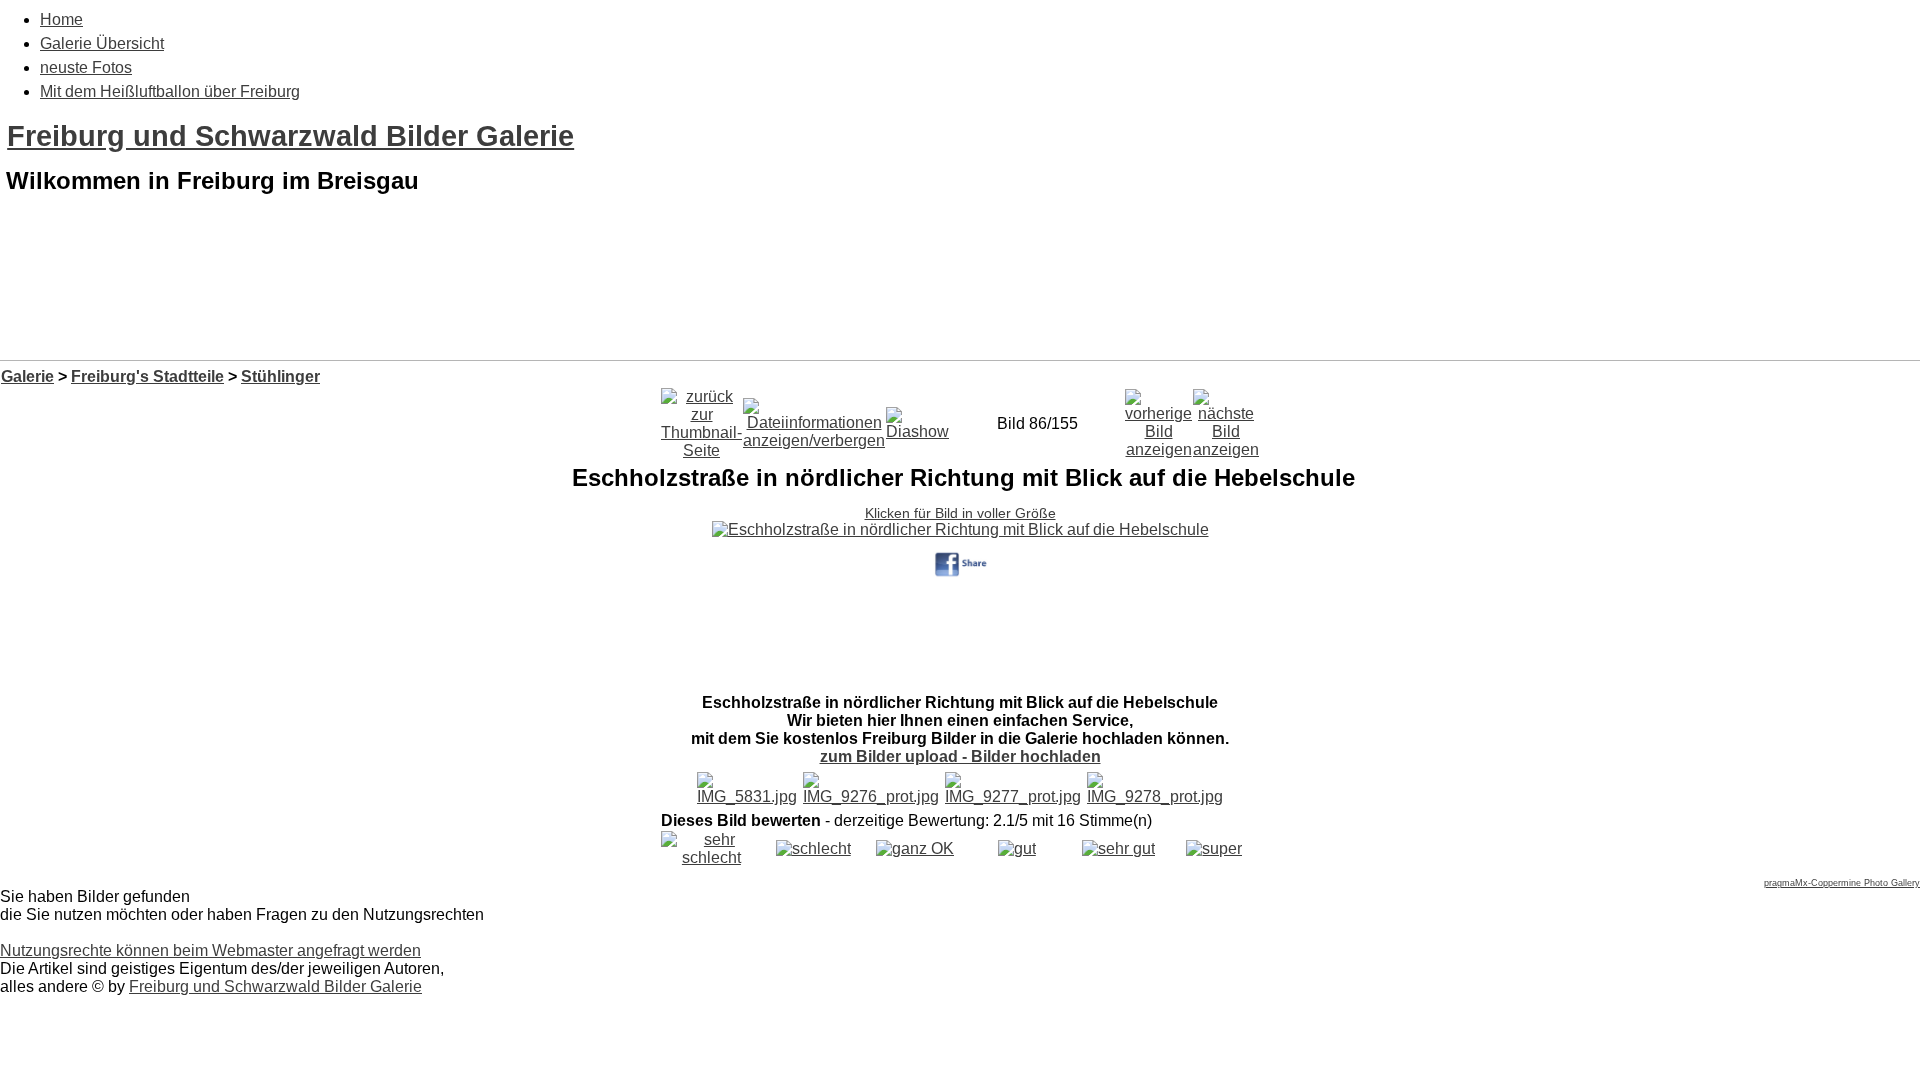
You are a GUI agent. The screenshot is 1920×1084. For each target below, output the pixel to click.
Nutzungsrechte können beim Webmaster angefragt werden (210, 950)
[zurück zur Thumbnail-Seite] (701, 418)
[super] (1214, 848)
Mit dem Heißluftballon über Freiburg (170, 91)
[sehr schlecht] (711, 857)
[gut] (1017, 848)
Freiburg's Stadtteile (147, 376)
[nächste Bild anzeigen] (1226, 418)
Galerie (27, 376)
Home (61, 19)
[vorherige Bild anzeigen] (1158, 418)
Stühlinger (280, 376)
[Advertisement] (960, 308)
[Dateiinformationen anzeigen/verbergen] (814, 418)
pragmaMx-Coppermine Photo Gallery (1842, 883)
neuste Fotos (86, 67)
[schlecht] (813, 848)
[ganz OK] (915, 848)
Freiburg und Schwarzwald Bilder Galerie (290, 136)
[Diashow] (917, 418)
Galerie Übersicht (102, 43)
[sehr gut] (1118, 848)
